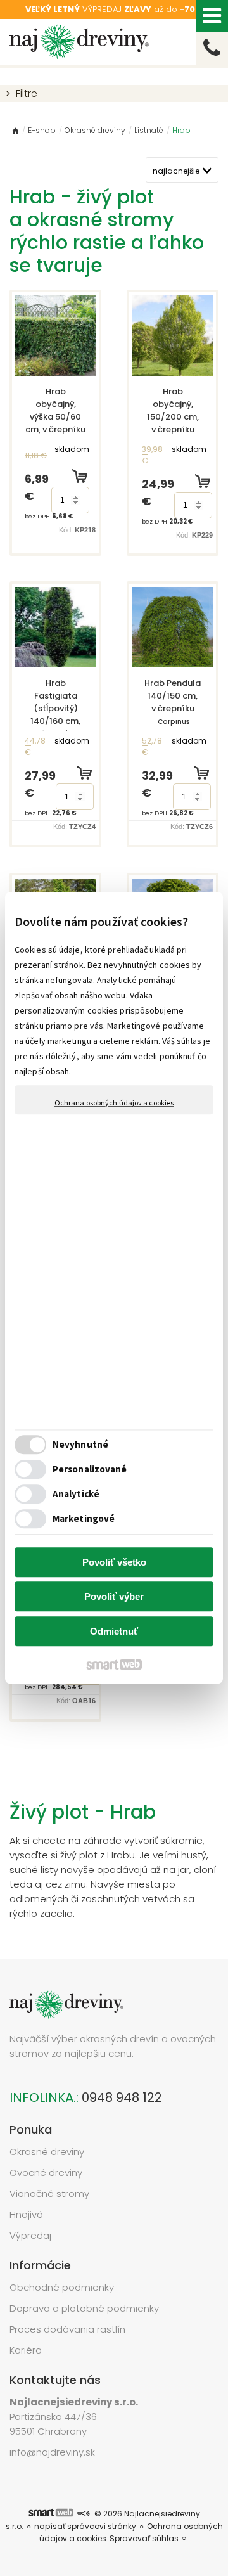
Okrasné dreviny (47, 2152)
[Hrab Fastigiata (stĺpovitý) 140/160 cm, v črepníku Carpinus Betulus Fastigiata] (55, 627)
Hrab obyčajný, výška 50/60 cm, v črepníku (55, 423)
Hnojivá (26, 2214)
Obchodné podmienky (62, 2287)
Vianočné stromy (49, 2193)
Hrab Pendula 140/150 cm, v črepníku (174, 708)
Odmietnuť (114, 1631)
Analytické (76, 1494)
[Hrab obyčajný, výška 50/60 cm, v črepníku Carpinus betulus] (55, 336)
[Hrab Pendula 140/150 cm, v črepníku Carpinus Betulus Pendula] (173, 627)
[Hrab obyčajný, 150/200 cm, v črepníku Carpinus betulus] (173, 336)
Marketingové (84, 1519)
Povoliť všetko (114, 1562)
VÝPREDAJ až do (114, 9)
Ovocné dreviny (46, 2173)
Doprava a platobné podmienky (84, 2308)
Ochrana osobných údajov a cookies (114, 1103)
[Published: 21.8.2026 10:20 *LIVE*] (83, 2514)
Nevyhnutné (80, 1445)
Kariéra (26, 2350)
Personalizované (90, 1470)
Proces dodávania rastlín (69, 2329)
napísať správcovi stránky (85, 2526)
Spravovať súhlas (144, 2538)
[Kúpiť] (80, 476)
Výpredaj (30, 2235)
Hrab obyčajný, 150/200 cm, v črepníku (174, 423)
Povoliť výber (114, 1597)
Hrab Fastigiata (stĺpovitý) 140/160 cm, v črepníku (56, 727)
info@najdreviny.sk (52, 2452)
